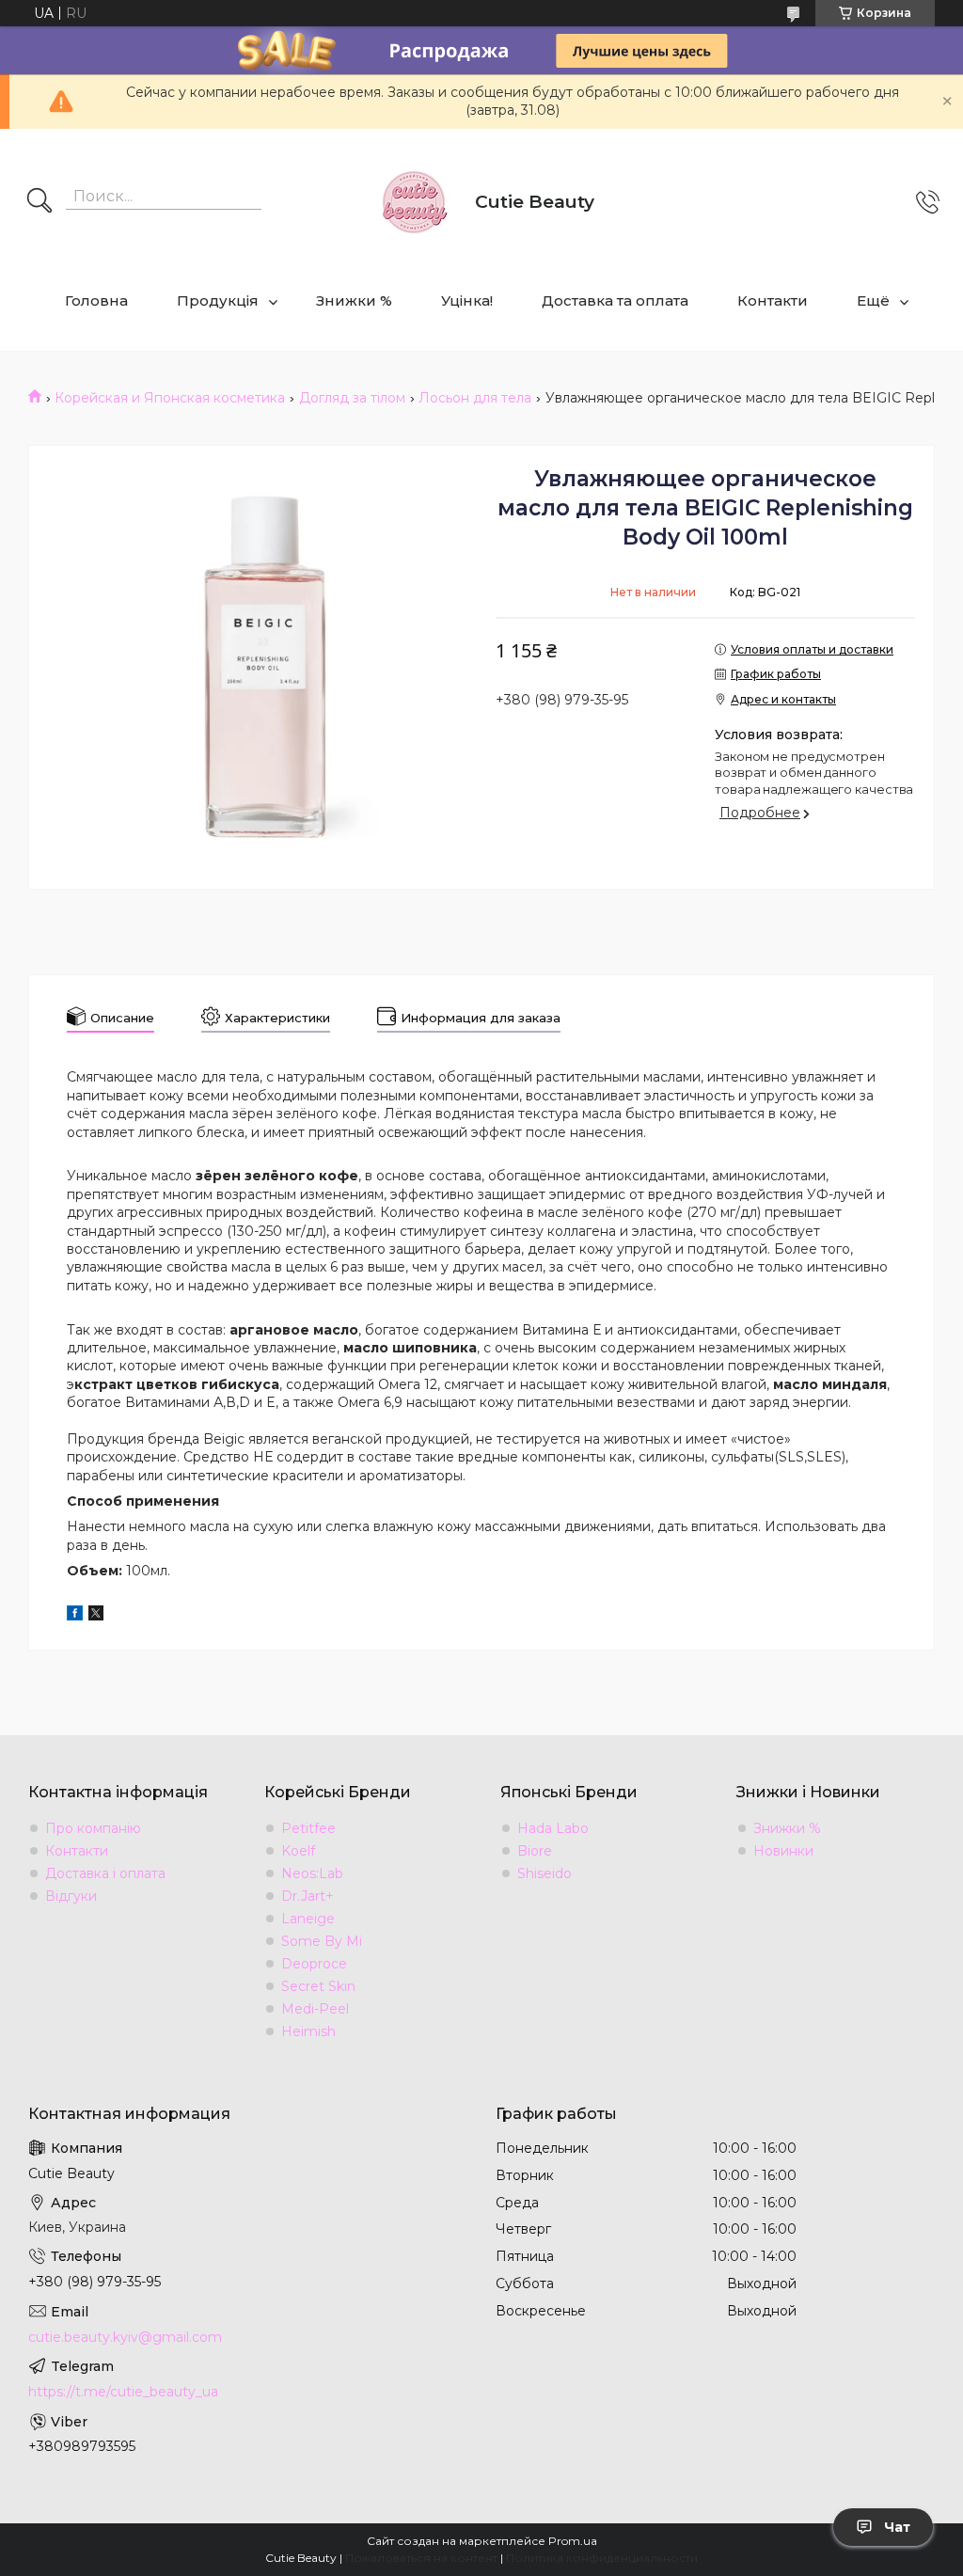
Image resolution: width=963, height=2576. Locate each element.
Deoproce (314, 1964)
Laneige (308, 1919)
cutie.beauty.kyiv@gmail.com (125, 2337)
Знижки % (354, 300)
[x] (96, 1616)
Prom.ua (573, 2541)
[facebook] (75, 1616)
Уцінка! (467, 300)
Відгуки (71, 1896)
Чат (897, 2527)
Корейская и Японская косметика (170, 398)
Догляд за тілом (352, 398)
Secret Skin (318, 1986)
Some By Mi (322, 1941)
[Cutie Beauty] (414, 202)
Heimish (308, 2031)
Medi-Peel (315, 2009)
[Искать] (39, 202)
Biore (535, 1851)
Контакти (773, 300)
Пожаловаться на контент (421, 2558)
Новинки (783, 1851)
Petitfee (308, 1828)
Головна (96, 300)
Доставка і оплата (105, 1873)
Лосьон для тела (475, 398)
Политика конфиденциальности (602, 2558)
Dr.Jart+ (308, 1896)
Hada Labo (553, 1828)
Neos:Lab (312, 1873)
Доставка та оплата (615, 300)
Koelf (298, 1851)
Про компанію (93, 1828)
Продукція (218, 300)
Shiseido (545, 1873)
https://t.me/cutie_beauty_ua (123, 2392)
